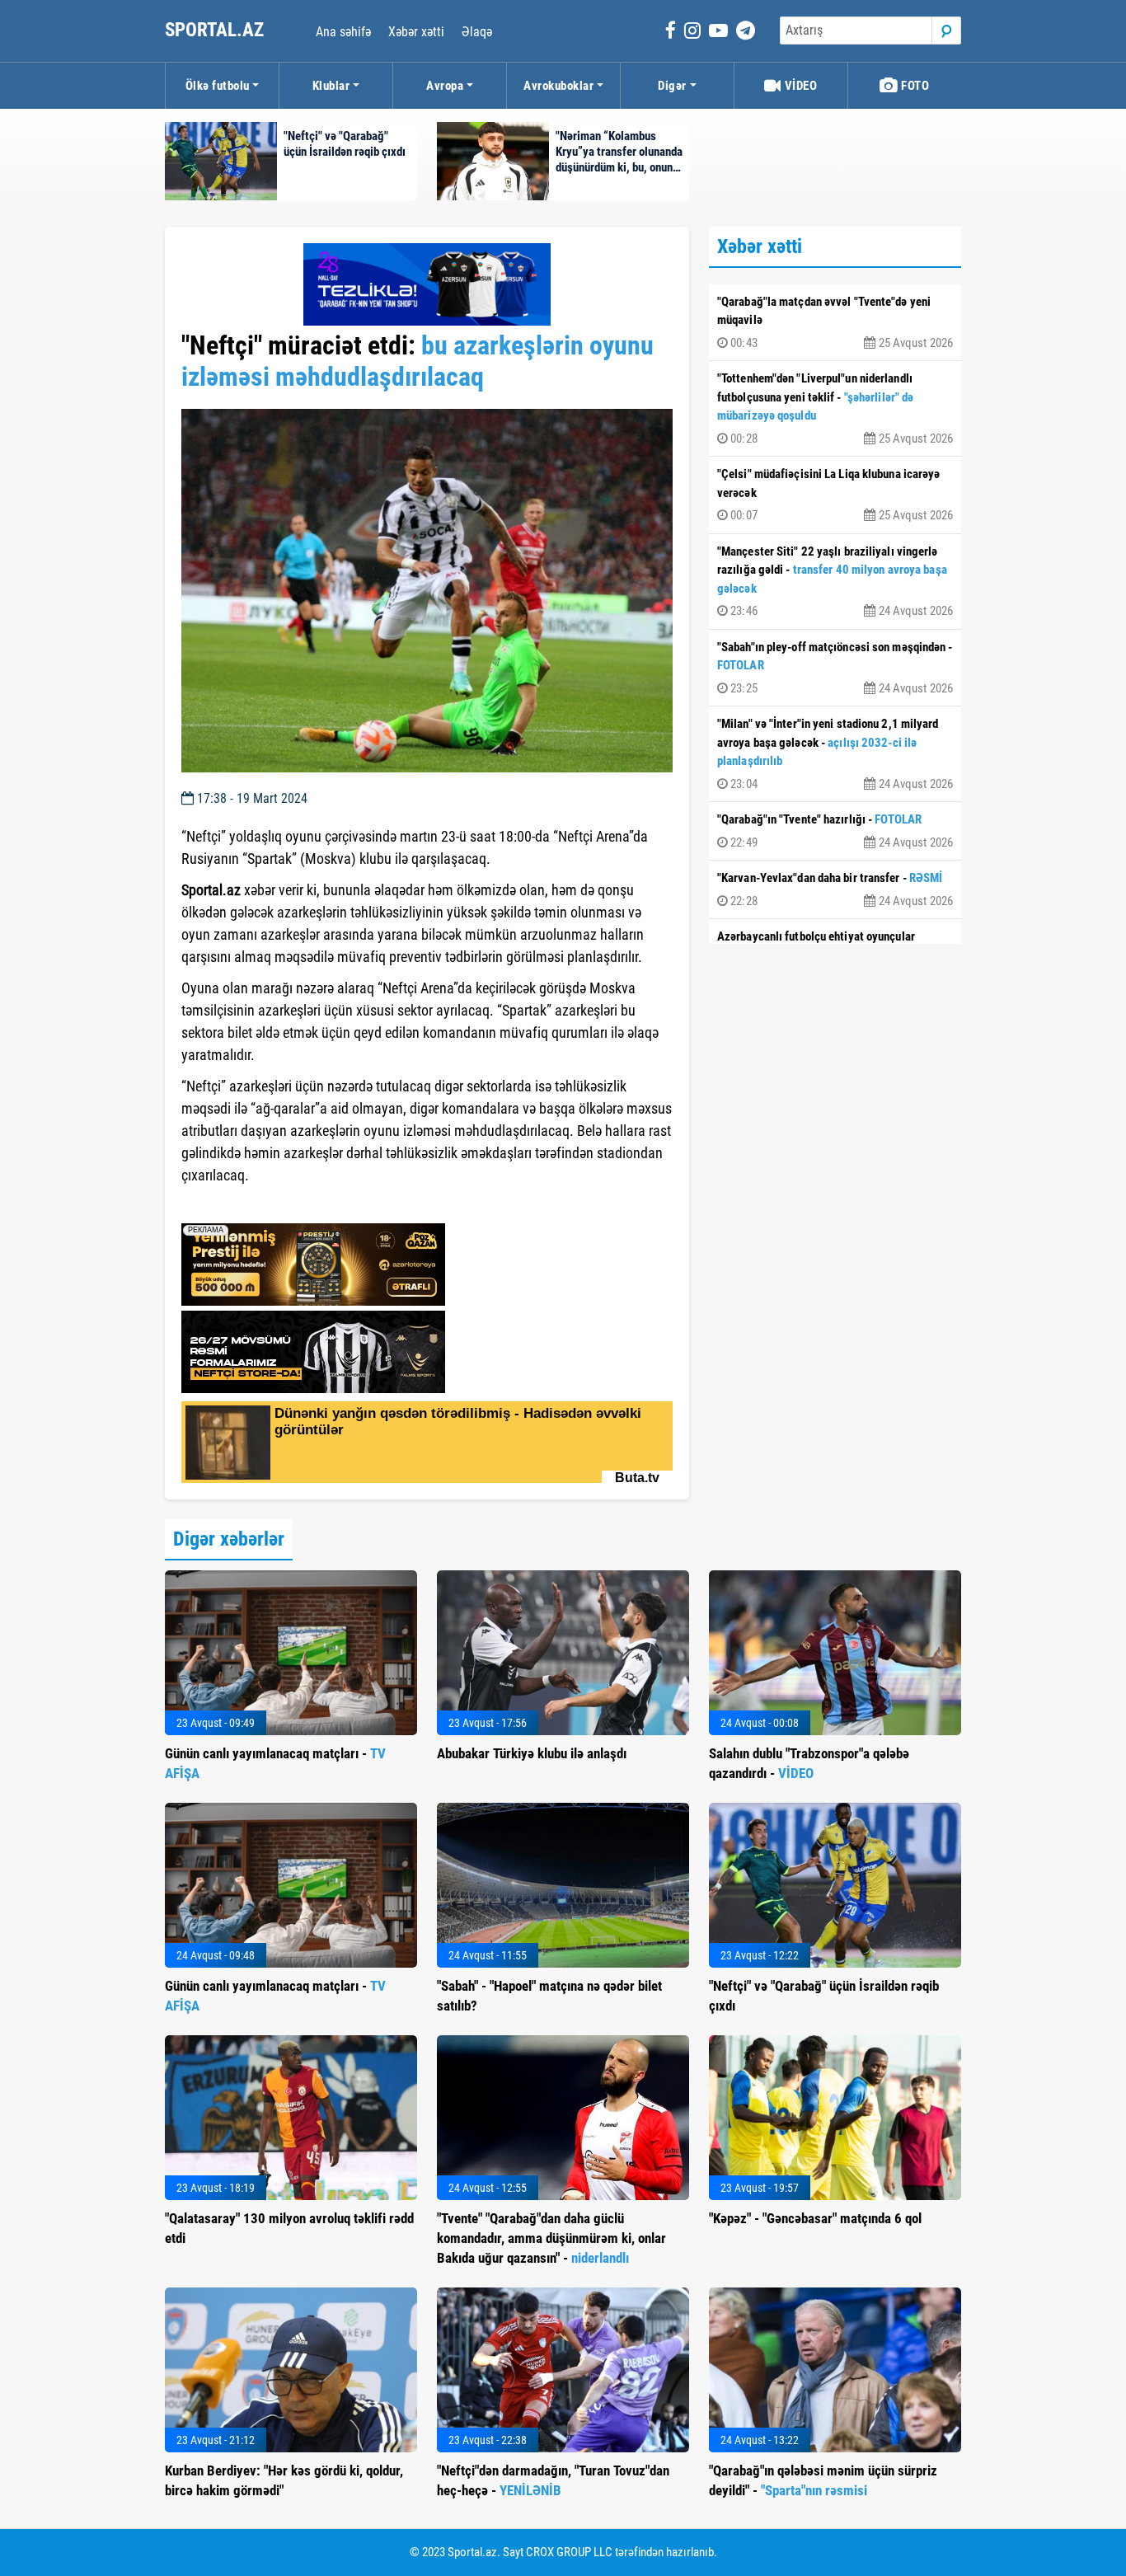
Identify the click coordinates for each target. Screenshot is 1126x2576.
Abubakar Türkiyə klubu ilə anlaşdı (532, 1753)
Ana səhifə (343, 32)
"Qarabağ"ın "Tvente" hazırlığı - (835, 831)
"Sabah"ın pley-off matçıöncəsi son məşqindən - (835, 668)
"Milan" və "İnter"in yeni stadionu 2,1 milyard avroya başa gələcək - (835, 754)
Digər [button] (672, 86)
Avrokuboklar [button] (558, 86)
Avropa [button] (445, 86)
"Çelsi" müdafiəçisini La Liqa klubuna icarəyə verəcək (835, 495)
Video (799, 86)
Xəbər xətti (416, 32)
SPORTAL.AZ (216, 30)
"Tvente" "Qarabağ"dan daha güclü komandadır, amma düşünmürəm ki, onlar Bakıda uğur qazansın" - (551, 2238)
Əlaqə (477, 32)
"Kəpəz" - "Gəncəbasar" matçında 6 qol (815, 2218)
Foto (914, 86)
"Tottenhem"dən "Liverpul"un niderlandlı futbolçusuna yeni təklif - (835, 408)
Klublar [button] (331, 86)
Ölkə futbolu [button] (218, 86)
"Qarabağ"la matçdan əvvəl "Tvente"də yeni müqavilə (835, 322)
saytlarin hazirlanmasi (249, 1205)
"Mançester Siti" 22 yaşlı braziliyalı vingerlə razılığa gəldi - (835, 582)
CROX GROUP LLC (569, 2552)
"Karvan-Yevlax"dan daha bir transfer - (835, 889)
